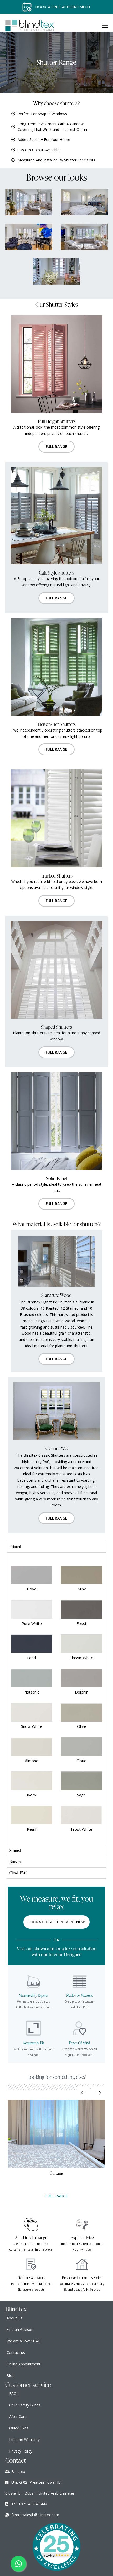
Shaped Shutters (56, 1027)
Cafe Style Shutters (56, 573)
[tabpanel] (56, 1698)
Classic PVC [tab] (18, 1873)
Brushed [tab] (16, 1862)
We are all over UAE (23, 2341)
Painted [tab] (15, 1547)
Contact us (16, 2352)
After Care (18, 2417)
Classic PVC (56, 1448)
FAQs (14, 2394)
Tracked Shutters (57, 876)
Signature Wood (56, 1295)
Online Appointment (24, 2364)
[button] (105, 26)
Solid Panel (56, 1178)
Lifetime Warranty (24, 2440)
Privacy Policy (21, 2451)
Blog (11, 2375)
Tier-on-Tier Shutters (56, 724)
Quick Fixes (19, 2428)
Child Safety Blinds (25, 2405)
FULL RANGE (57, 2196)
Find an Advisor (20, 2329)
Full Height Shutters (57, 421)
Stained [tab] (15, 1850)
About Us (14, 2318)
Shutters (57, 2173)
